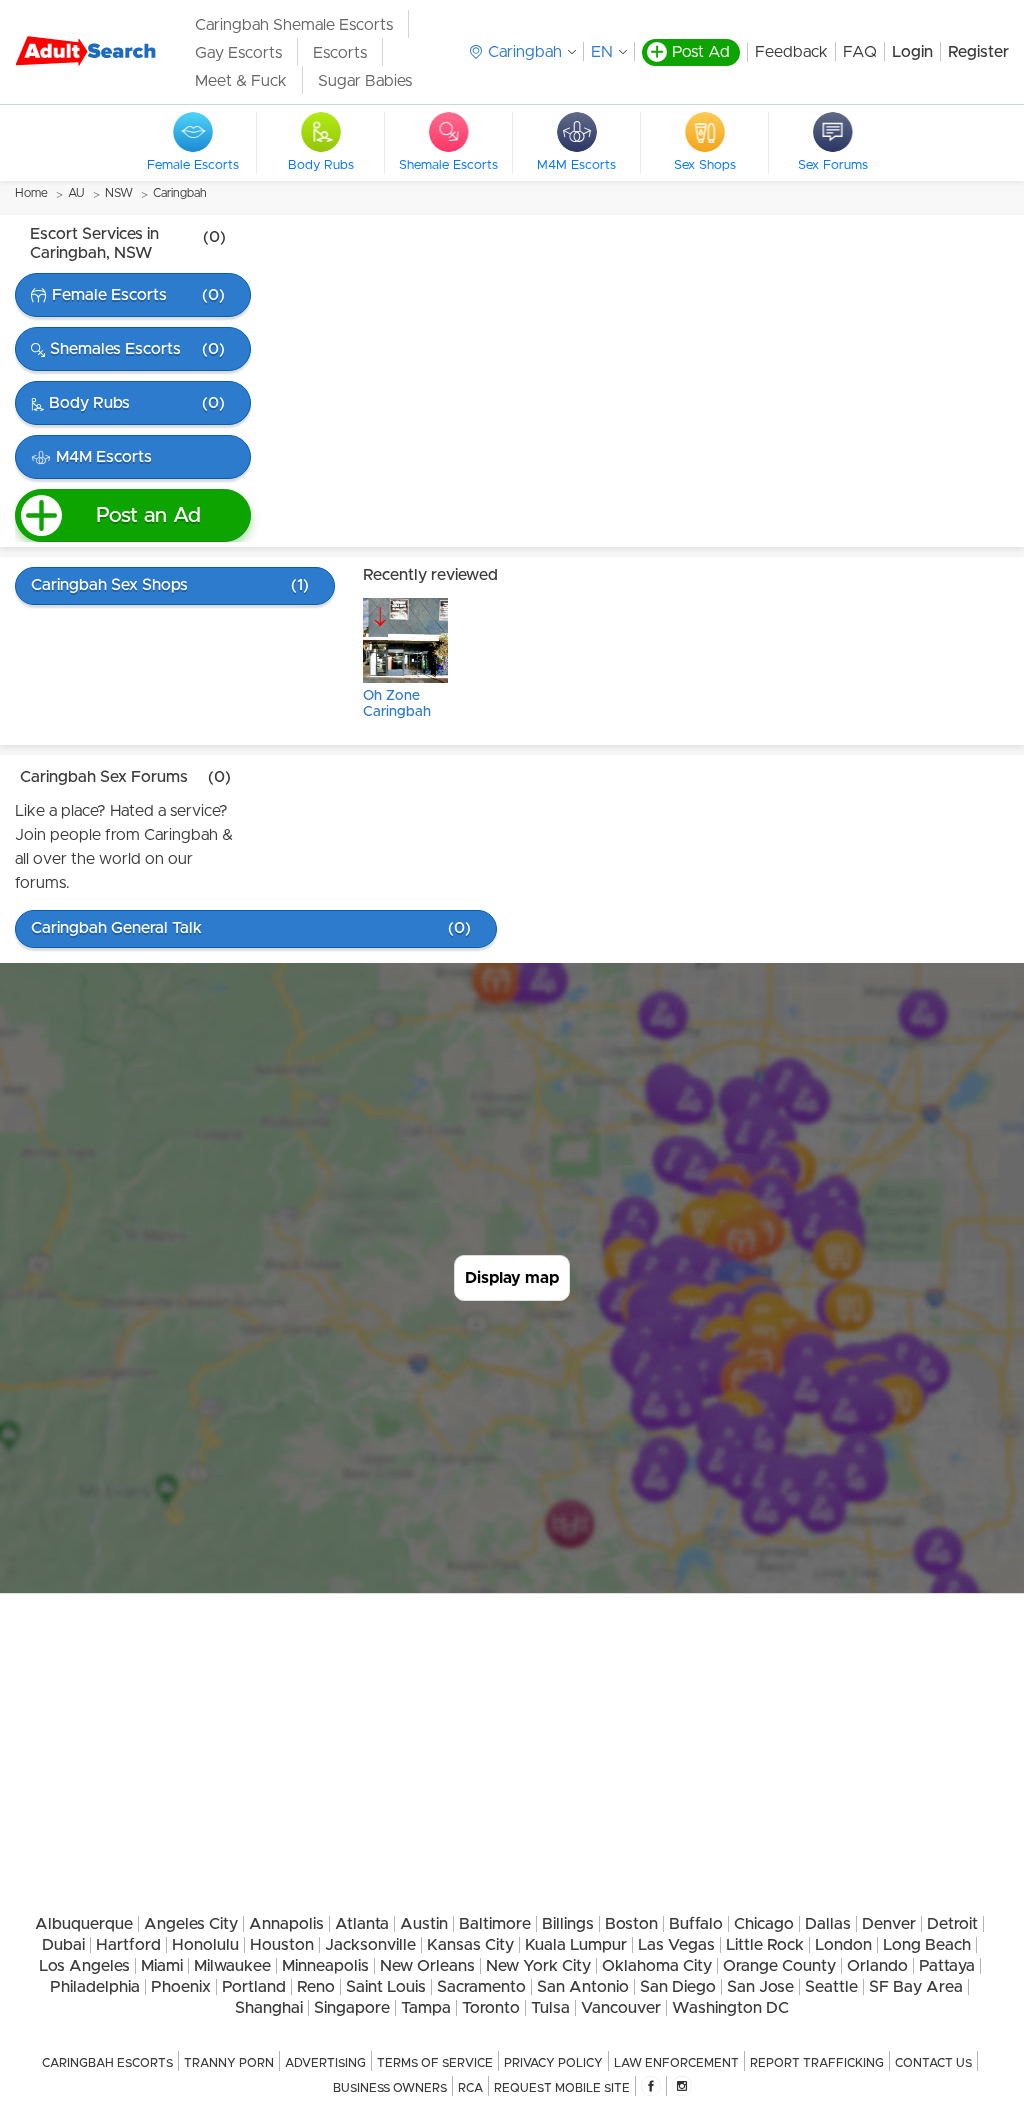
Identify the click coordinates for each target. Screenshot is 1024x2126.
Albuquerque (84, 1924)
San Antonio (583, 1987)
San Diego (678, 1987)
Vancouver (621, 2008)
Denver (889, 1924)
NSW (119, 193)
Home (31, 193)
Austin (424, 1924)
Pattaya (947, 1966)
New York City (538, 1966)
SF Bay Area (916, 1987)
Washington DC (730, 2008)
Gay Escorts (238, 53)
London (843, 1945)
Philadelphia (95, 1987)
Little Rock (765, 1945)
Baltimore (495, 1924)
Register (978, 52)
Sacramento (481, 1987)
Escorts (340, 53)
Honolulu (205, 1945)
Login (912, 52)
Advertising (325, 2063)
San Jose (760, 1987)
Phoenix (181, 1987)
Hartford (128, 1945)
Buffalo (696, 1924)
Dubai (63, 1945)
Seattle (831, 1987)
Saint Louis (386, 1987)
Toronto (491, 2008)
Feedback (791, 52)
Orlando (877, 1966)
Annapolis (286, 1924)
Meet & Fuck (241, 81)
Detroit (952, 1924)
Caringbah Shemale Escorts (294, 25)
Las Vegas (676, 1945)
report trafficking (817, 2063)
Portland (254, 1987)
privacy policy (553, 2063)
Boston (631, 1924)
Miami (162, 1966)
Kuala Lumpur (576, 1945)
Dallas (828, 1924)
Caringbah (180, 193)
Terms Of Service (435, 2063)
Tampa (426, 2008)
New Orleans (427, 1966)
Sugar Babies (365, 81)
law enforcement (676, 2063)
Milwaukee (232, 1966)
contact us (933, 2063)
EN (602, 52)
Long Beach (927, 1945)
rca (470, 2088)
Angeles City (191, 1924)
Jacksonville (370, 1945)
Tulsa (550, 2008)
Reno (316, 1987)
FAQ (860, 52)
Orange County (779, 1966)
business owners (390, 2088)
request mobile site (562, 2088)
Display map (512, 1278)
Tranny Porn (229, 2063)
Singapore (352, 2008)
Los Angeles (84, 1966)
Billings (568, 1924)
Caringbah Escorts (107, 2063)
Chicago (764, 1924)
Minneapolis (325, 1966)
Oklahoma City (657, 1966)
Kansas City (470, 1945)
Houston (282, 1945)
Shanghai (269, 2008)
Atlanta (362, 1924)
